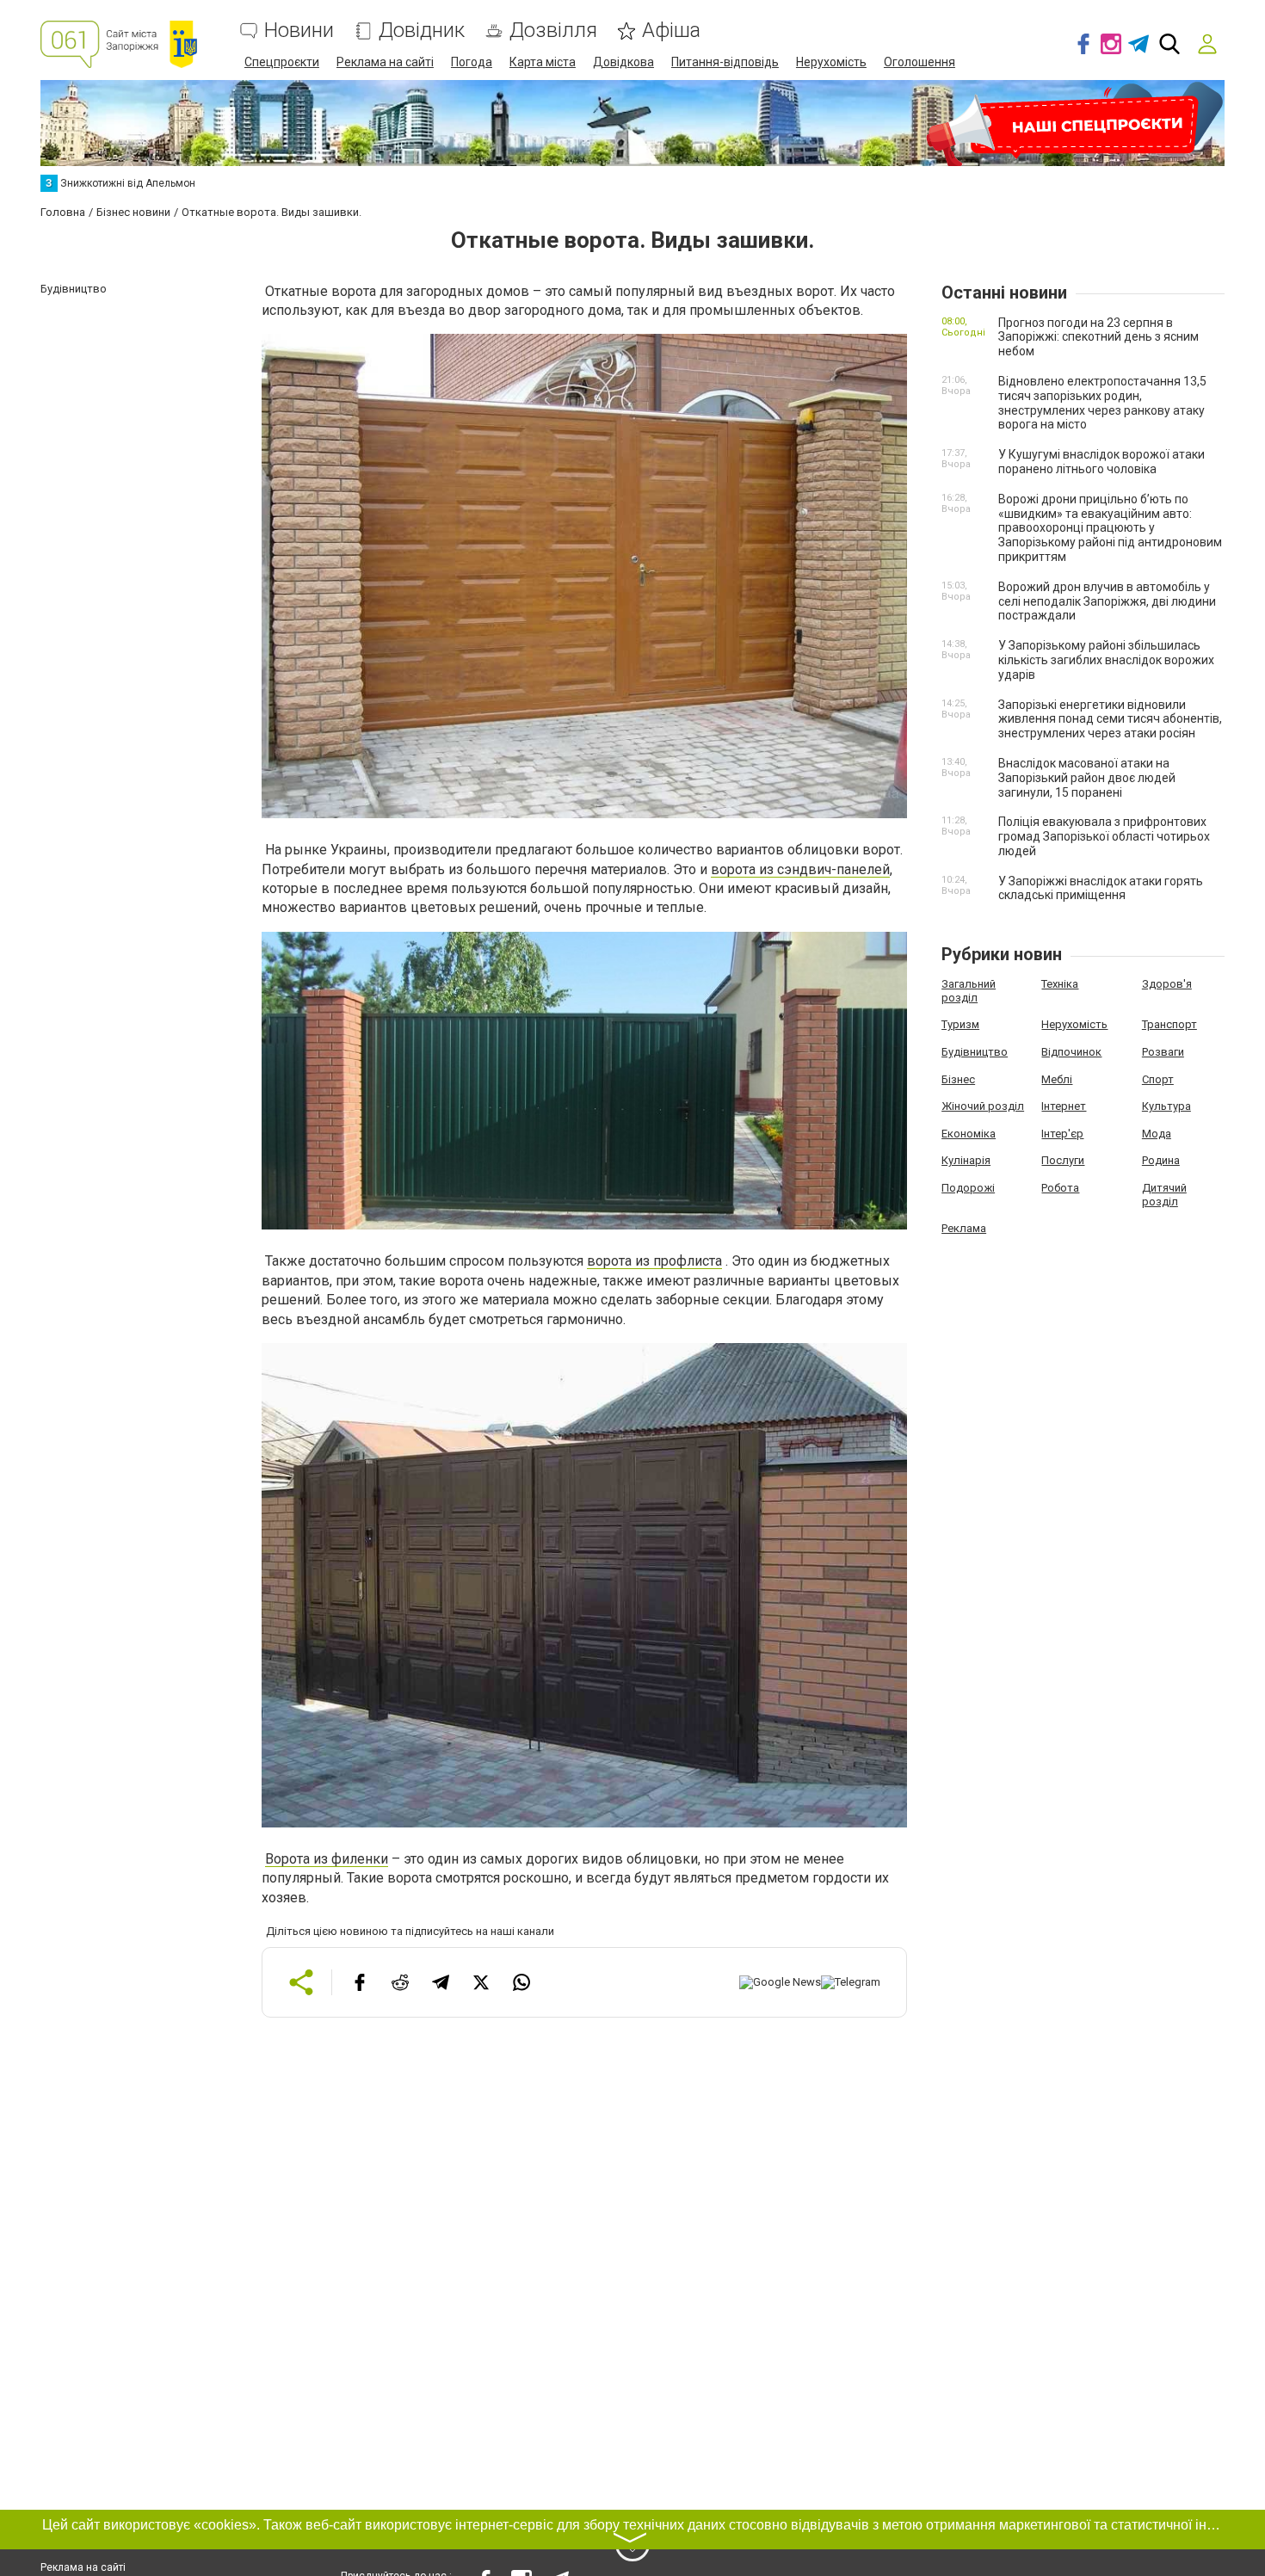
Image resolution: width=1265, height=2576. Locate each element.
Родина (1161, 1160)
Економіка (969, 1134)
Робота (1060, 1188)
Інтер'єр (1062, 1134)
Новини (299, 31)
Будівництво (975, 1052)
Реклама (964, 1228)
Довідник (422, 31)
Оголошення (919, 62)
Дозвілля (553, 31)
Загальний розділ (969, 991)
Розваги (1163, 1052)
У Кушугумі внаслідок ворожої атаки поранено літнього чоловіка (1101, 462)
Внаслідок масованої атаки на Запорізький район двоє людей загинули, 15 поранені (1087, 778)
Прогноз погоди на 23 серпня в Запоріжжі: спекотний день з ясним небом (1098, 337)
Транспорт (1169, 1024)
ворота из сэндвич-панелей (800, 869)
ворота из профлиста (654, 1261)
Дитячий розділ (1164, 1195)
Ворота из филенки (327, 1859)
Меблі (1057, 1079)
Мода (1157, 1134)
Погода (472, 62)
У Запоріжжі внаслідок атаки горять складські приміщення (1101, 888)
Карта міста (543, 62)
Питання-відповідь (725, 62)
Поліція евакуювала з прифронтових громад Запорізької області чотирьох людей (1104, 836)
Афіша (671, 31)
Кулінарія (966, 1160)
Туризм (960, 1024)
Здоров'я (1167, 984)
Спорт (1158, 1079)
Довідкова (623, 62)
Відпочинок (1071, 1052)
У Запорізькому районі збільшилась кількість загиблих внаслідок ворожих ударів (1106, 660)
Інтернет (1064, 1106)
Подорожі (968, 1188)
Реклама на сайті (385, 62)
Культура (1166, 1106)
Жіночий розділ (983, 1106)
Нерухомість (831, 62)
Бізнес (958, 1079)
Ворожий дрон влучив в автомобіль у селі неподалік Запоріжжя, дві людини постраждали (1107, 601)
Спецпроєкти (282, 62)
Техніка (1060, 984)
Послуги (1063, 1160)
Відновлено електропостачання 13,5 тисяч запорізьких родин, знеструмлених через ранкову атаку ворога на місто (1102, 403)
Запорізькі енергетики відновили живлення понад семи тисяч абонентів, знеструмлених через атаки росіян (1110, 719)
